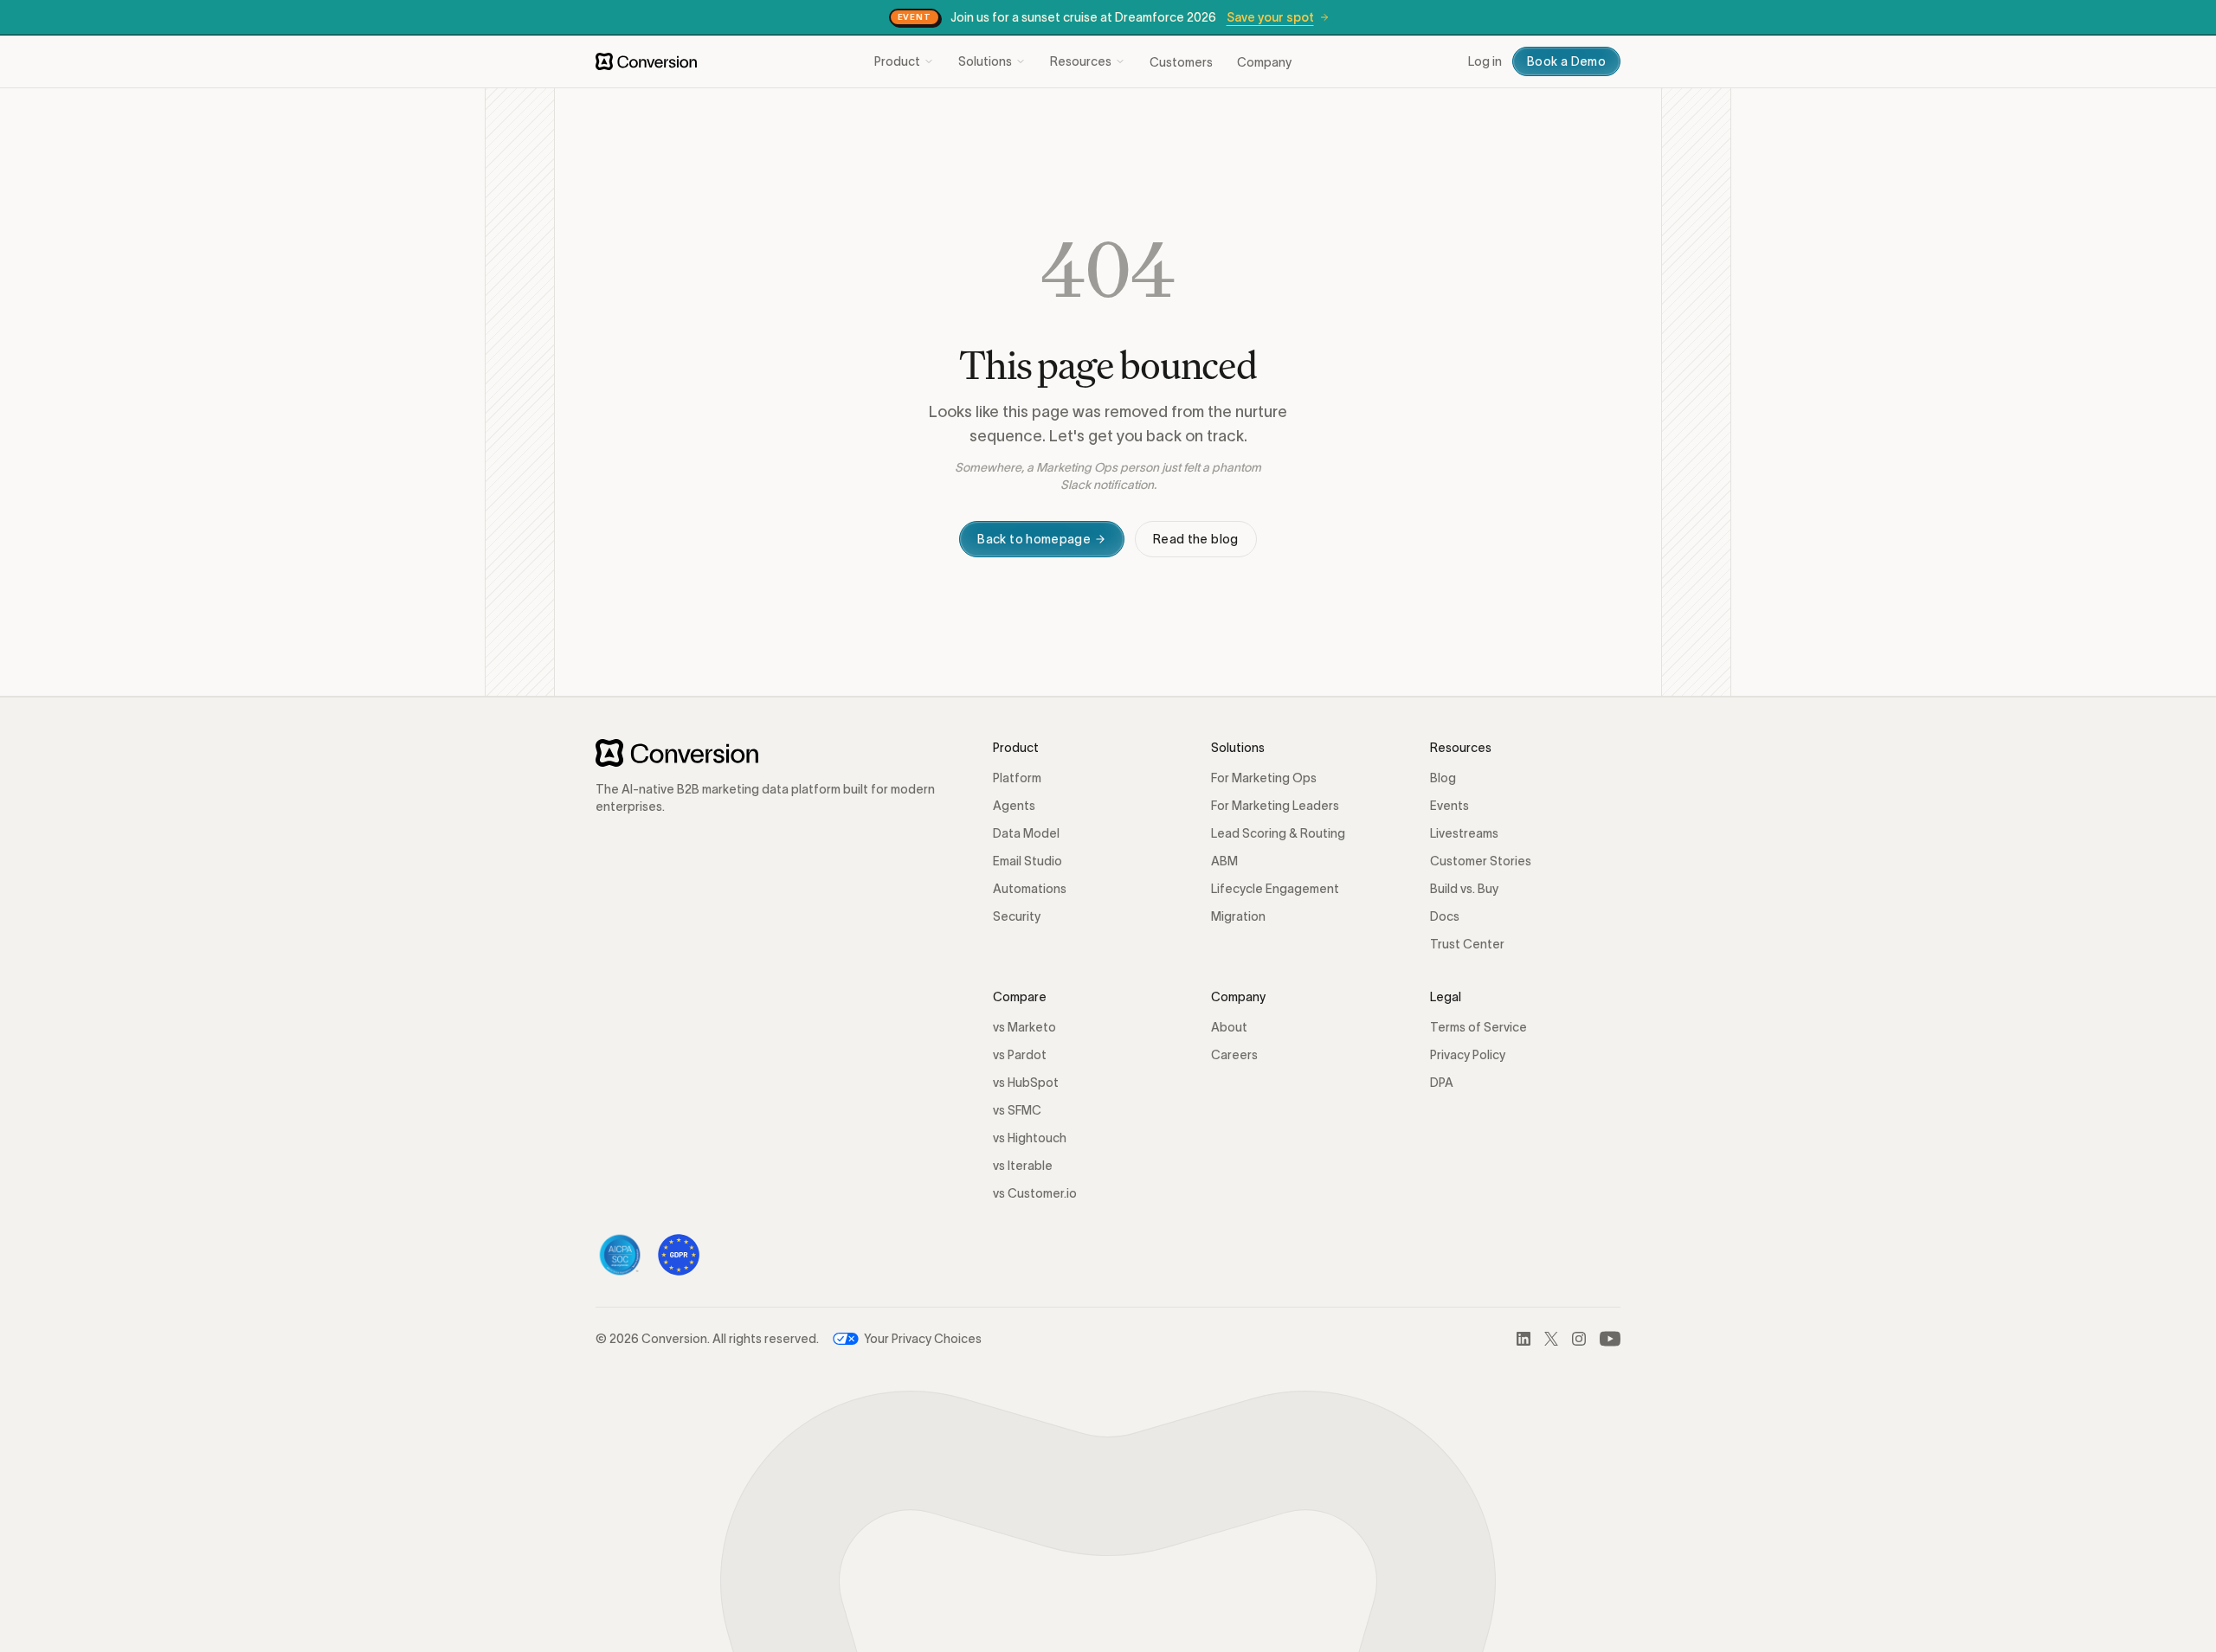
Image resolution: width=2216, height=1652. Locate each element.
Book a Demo (1566, 61)
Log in (1485, 61)
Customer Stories (1481, 861)
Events (1449, 806)
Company (1264, 62)
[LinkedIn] (1523, 1339)
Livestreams (1464, 833)
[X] (1551, 1339)
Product (897, 61)
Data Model (1026, 833)
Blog (1443, 778)
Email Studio (1027, 861)
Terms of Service (1478, 1027)
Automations (1030, 889)
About (1229, 1027)
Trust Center (1467, 944)
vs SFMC (1017, 1110)
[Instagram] (1579, 1339)
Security (1017, 916)
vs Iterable (1023, 1166)
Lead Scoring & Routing (1278, 833)
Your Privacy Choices (923, 1339)
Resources (1081, 61)
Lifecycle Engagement (1275, 889)
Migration (1238, 916)
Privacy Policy (1468, 1055)
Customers (1181, 62)
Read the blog (1196, 539)
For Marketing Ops (1264, 778)
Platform (1017, 778)
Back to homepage (1034, 539)
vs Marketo (1024, 1027)
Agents (1014, 806)
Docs (1445, 916)
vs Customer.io (1035, 1193)
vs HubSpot (1026, 1083)
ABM (1224, 861)
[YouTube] (1610, 1339)
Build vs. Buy (1464, 889)
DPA (1442, 1083)
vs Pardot (1020, 1055)
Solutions (985, 61)
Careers (1234, 1055)
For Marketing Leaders (1275, 806)
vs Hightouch (1030, 1138)
